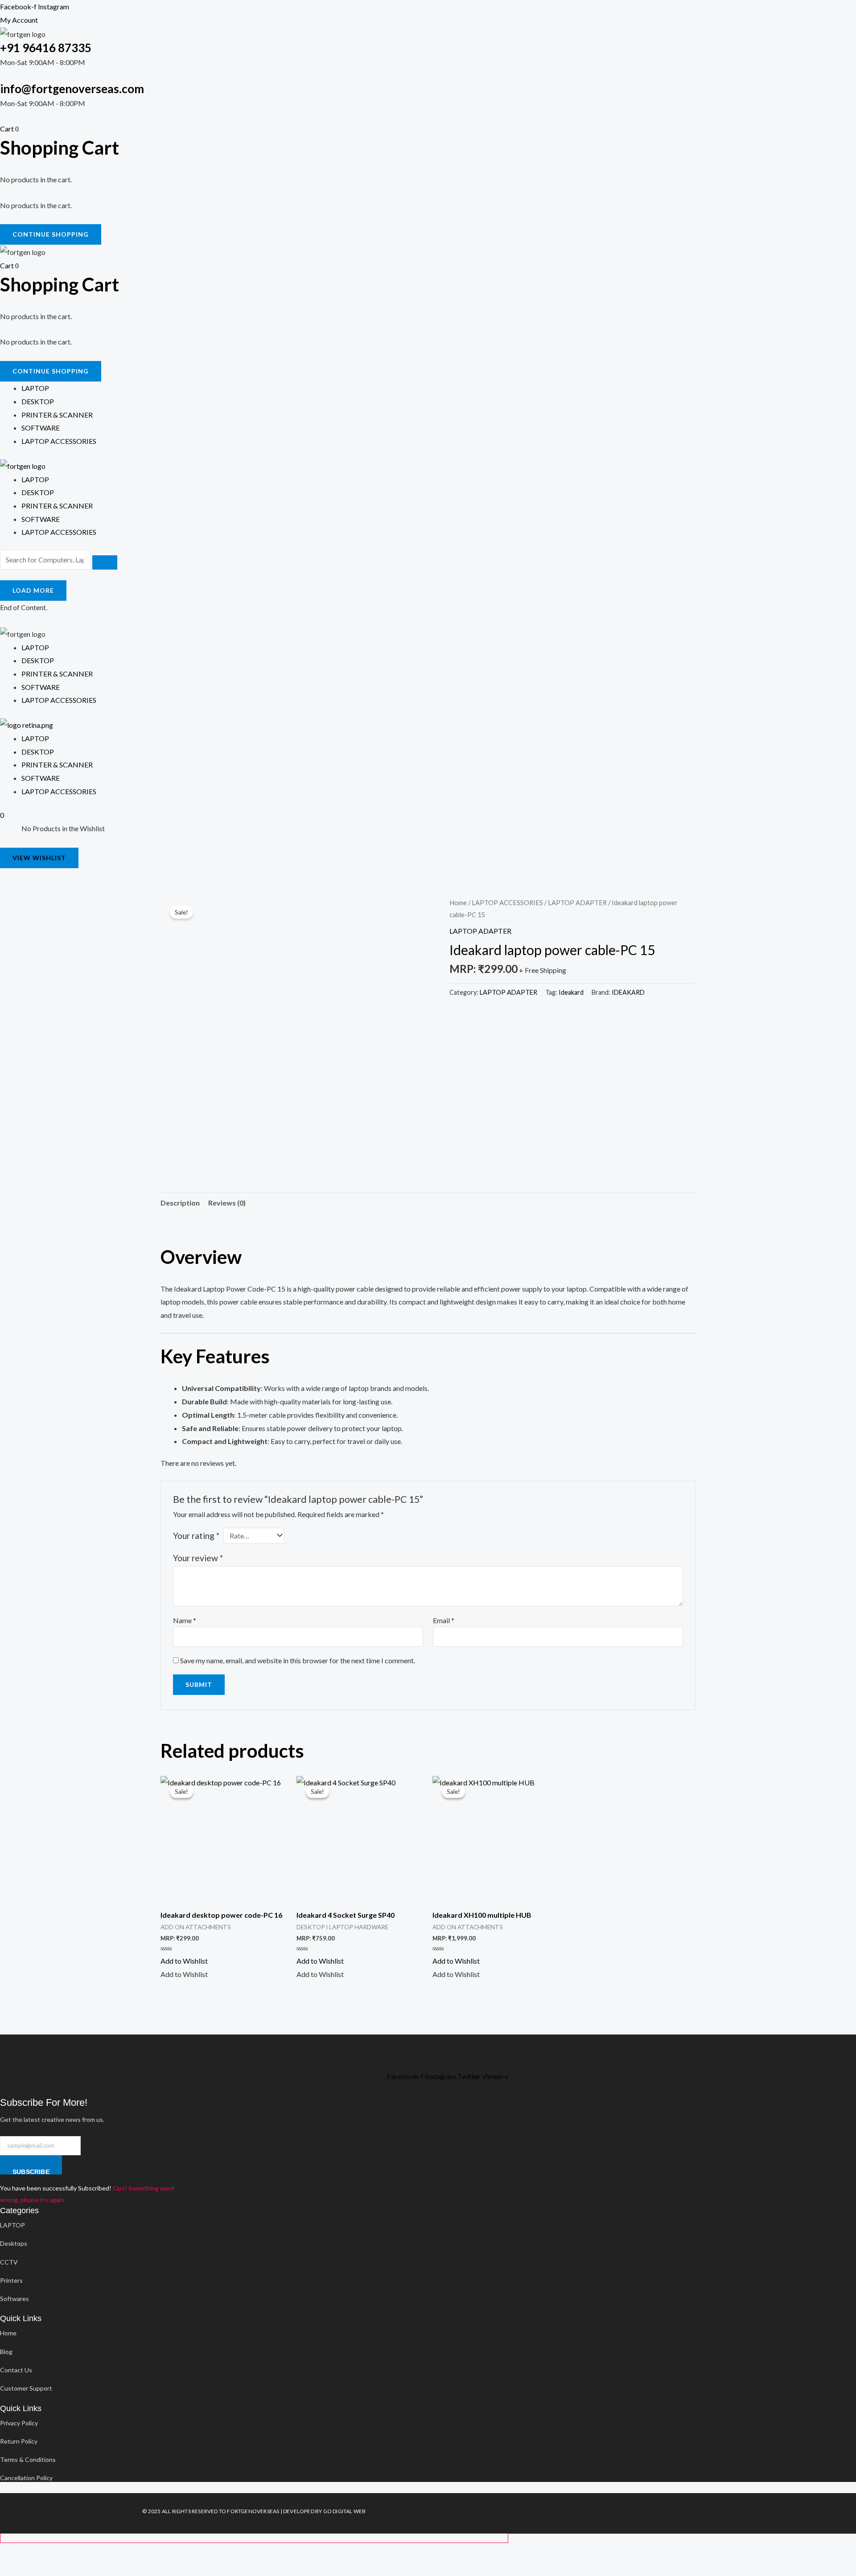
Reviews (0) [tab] (227, 1203)
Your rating (196, 1536)
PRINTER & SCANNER (57, 506)
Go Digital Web (345, 2511)
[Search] (105, 562)
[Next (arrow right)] (39, 2569)
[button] (184, 1961)
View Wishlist (39, 858)
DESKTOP (38, 492)
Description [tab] (180, 1203)
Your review (198, 1558)
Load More (33, 590)
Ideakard (571, 992)
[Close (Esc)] (91, 2552)
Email (444, 1620)
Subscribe (31, 2171)
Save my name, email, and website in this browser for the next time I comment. (298, 1660)
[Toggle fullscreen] (39, 2552)
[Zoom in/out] (12, 2552)
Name (185, 1620)
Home (458, 902)
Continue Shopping (51, 234)
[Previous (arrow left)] (12, 2569)
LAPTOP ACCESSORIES (59, 532)
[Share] (65, 2552)
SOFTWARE (41, 519)
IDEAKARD (628, 992)
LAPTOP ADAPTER (577, 902)
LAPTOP (35, 479)
